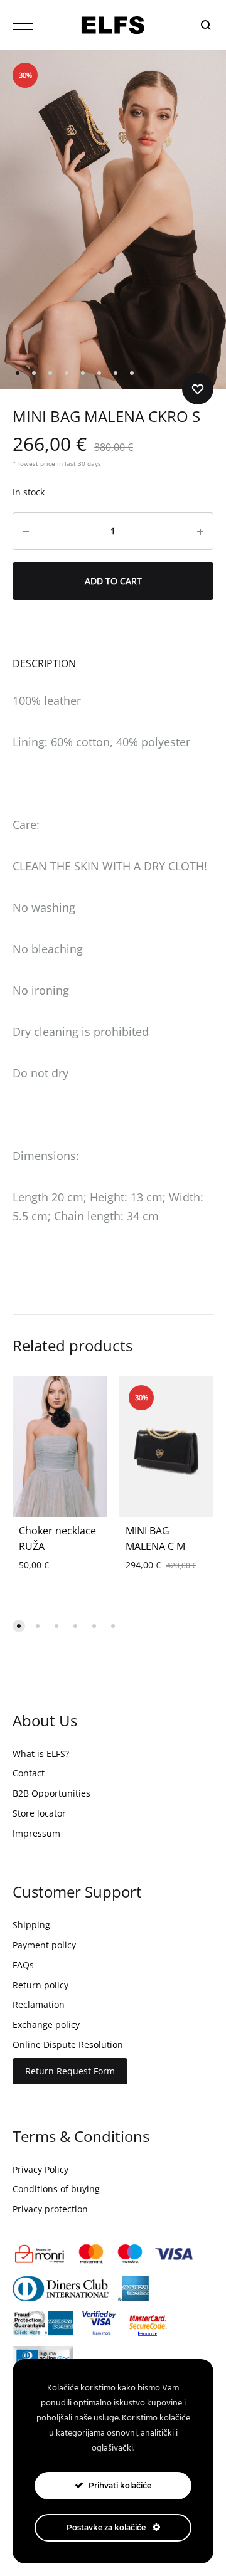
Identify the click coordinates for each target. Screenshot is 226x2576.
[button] (19, 1626)
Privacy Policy (40, 2169)
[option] (60, 1446)
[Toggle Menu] (23, 26)
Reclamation (39, 2004)
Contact (29, 1773)
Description (44, 663)
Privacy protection (50, 2209)
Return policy (40, 1985)
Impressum (36, 1833)
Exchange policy (46, 2024)
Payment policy (44, 1945)
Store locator (39, 1813)
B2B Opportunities (51, 1793)
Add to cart (113, 581)
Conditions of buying (56, 2189)
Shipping (31, 1925)
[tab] (113, 663)
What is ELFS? (41, 1754)
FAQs (23, 1965)
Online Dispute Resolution (68, 2045)
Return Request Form (70, 2071)
